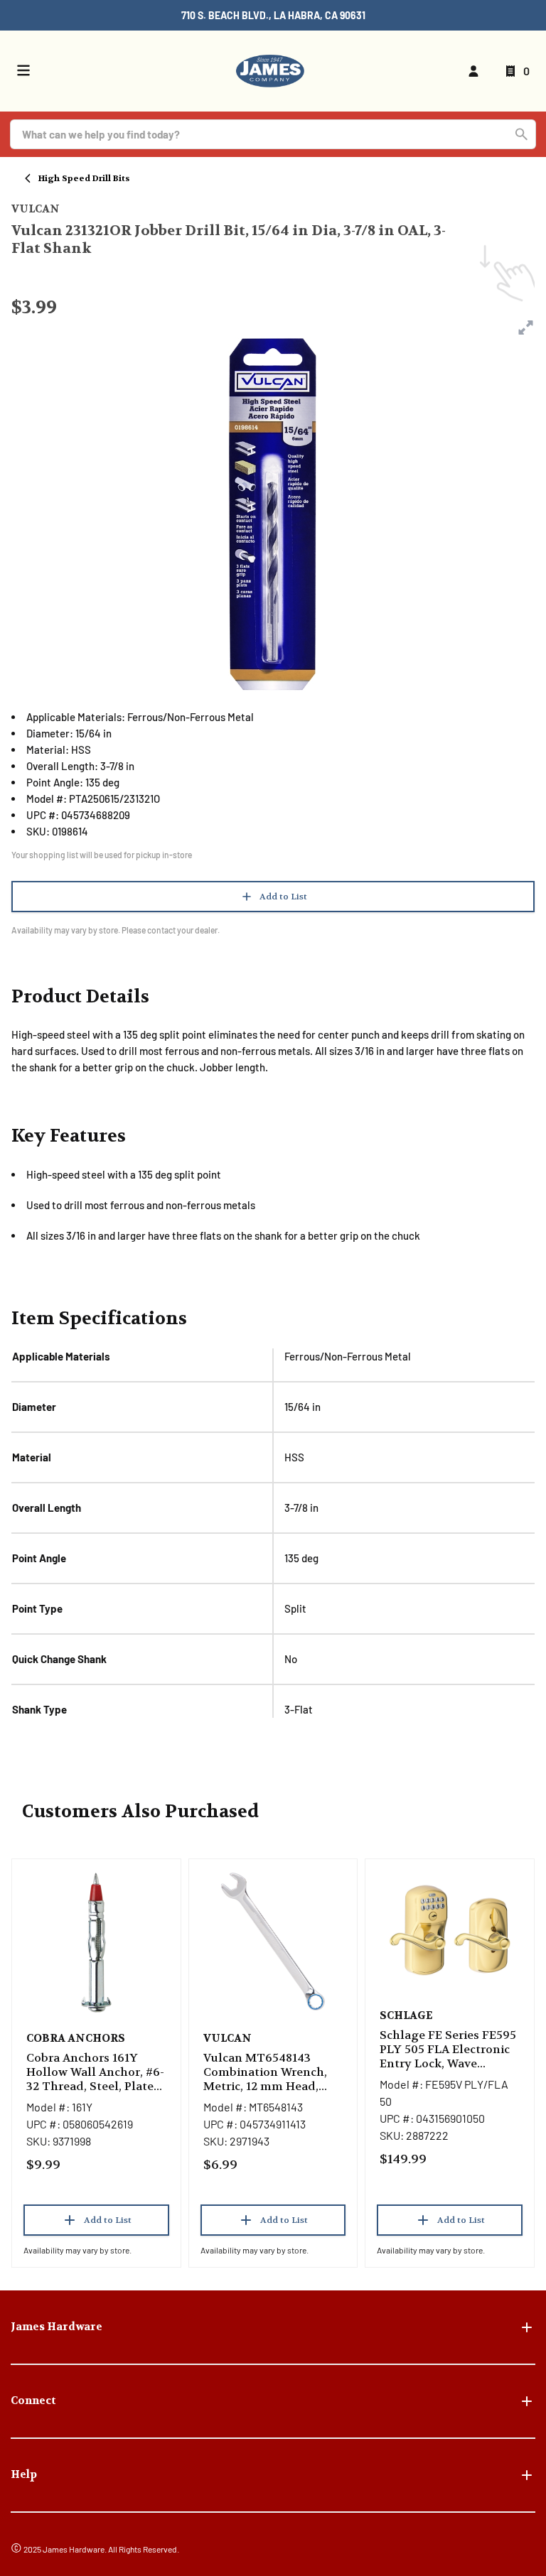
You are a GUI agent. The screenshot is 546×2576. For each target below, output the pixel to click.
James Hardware (57, 2327)
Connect (33, 2401)
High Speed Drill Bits (84, 178)
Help (24, 2474)
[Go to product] (96, 1942)
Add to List (283, 897)
